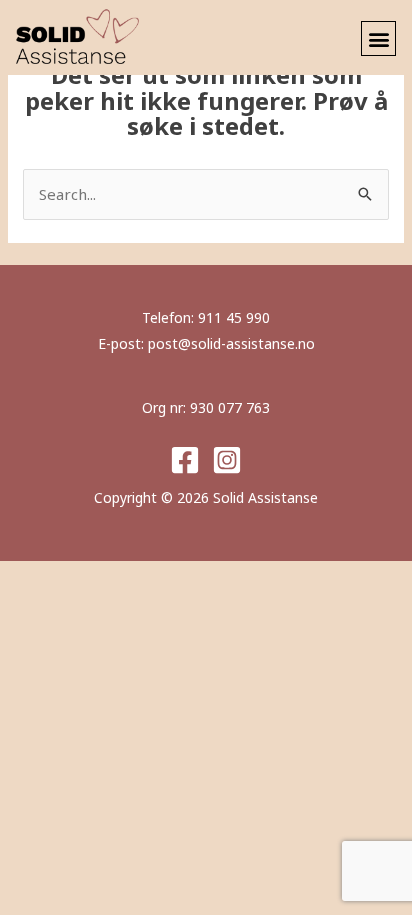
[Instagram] (227, 460)
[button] (378, 38)
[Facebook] (185, 460)
